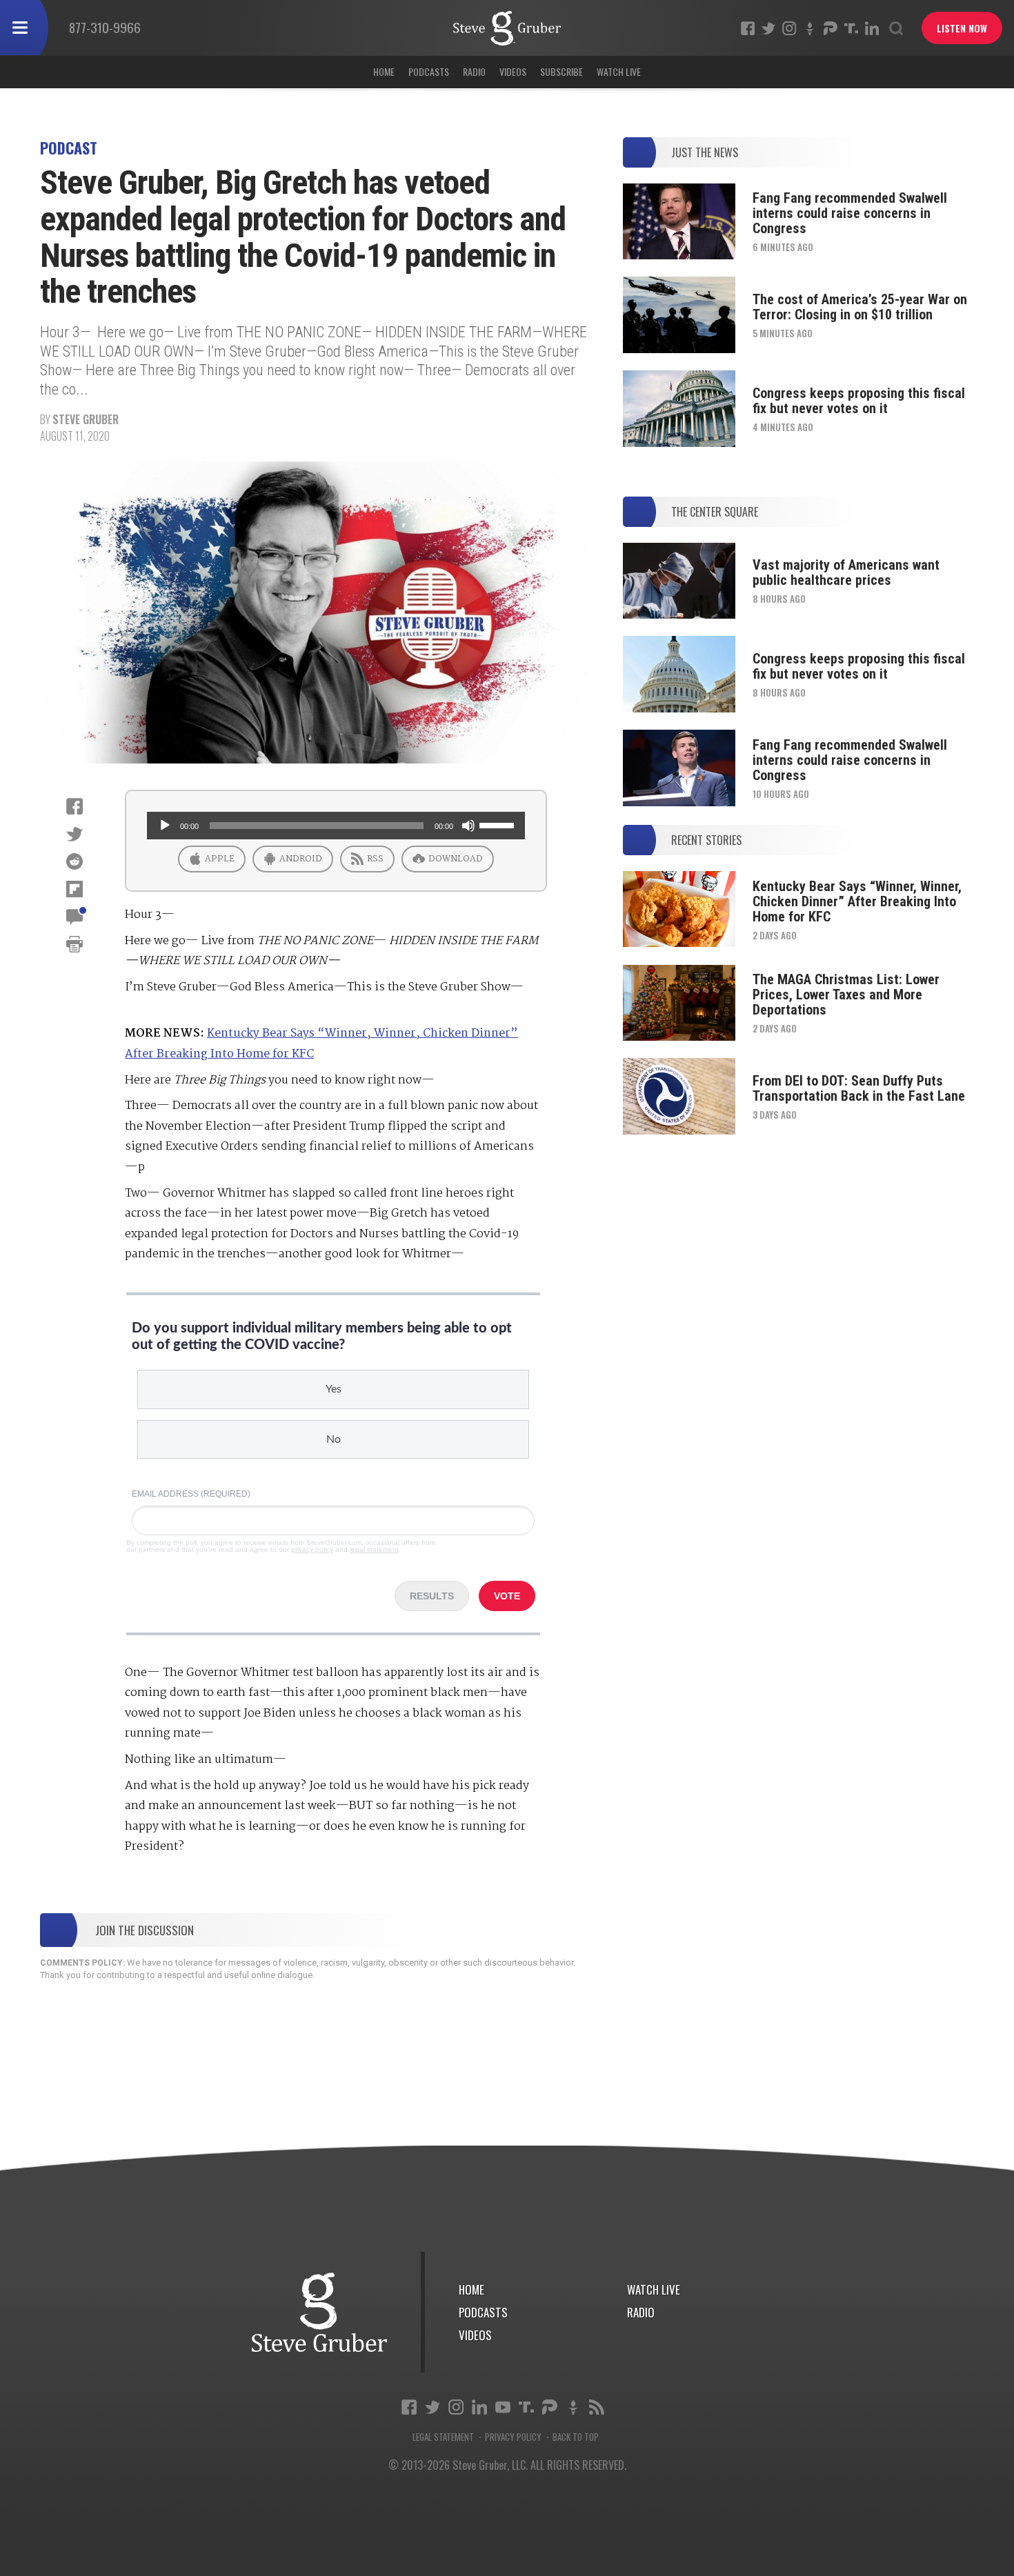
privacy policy (312, 1549)
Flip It (74, 889)
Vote (507, 1596)
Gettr (810, 28)
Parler (831, 28)
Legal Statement (443, 2437)
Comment (74, 917)
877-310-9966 (105, 27)
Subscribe (561, 71)
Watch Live (619, 71)
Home (384, 71)
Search (896, 28)
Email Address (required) (191, 1494)
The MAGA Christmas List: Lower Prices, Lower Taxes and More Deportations (846, 995)
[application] (336, 826)
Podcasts (429, 71)
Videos (513, 71)
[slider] (499, 824)
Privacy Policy (513, 2437)
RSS (374, 859)
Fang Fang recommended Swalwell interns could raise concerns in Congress (850, 213)
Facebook (748, 28)
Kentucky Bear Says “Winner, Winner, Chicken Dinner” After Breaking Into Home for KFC (857, 901)
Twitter (768, 28)
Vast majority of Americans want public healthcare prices (846, 572)
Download (455, 859)
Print (74, 944)
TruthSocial (851, 28)
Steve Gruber (86, 419)
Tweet (74, 834)
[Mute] (468, 826)
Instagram (789, 28)
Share (74, 806)
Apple (219, 859)
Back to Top (576, 2437)
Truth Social (526, 2407)
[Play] (165, 826)
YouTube (503, 2407)
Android (300, 859)
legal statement (374, 1549)
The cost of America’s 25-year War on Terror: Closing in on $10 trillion (860, 307)
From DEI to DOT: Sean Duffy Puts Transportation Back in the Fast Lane (859, 1088)
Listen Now (962, 28)
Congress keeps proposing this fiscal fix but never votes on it (859, 401)
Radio (474, 71)
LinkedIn (872, 28)
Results (432, 1596)
